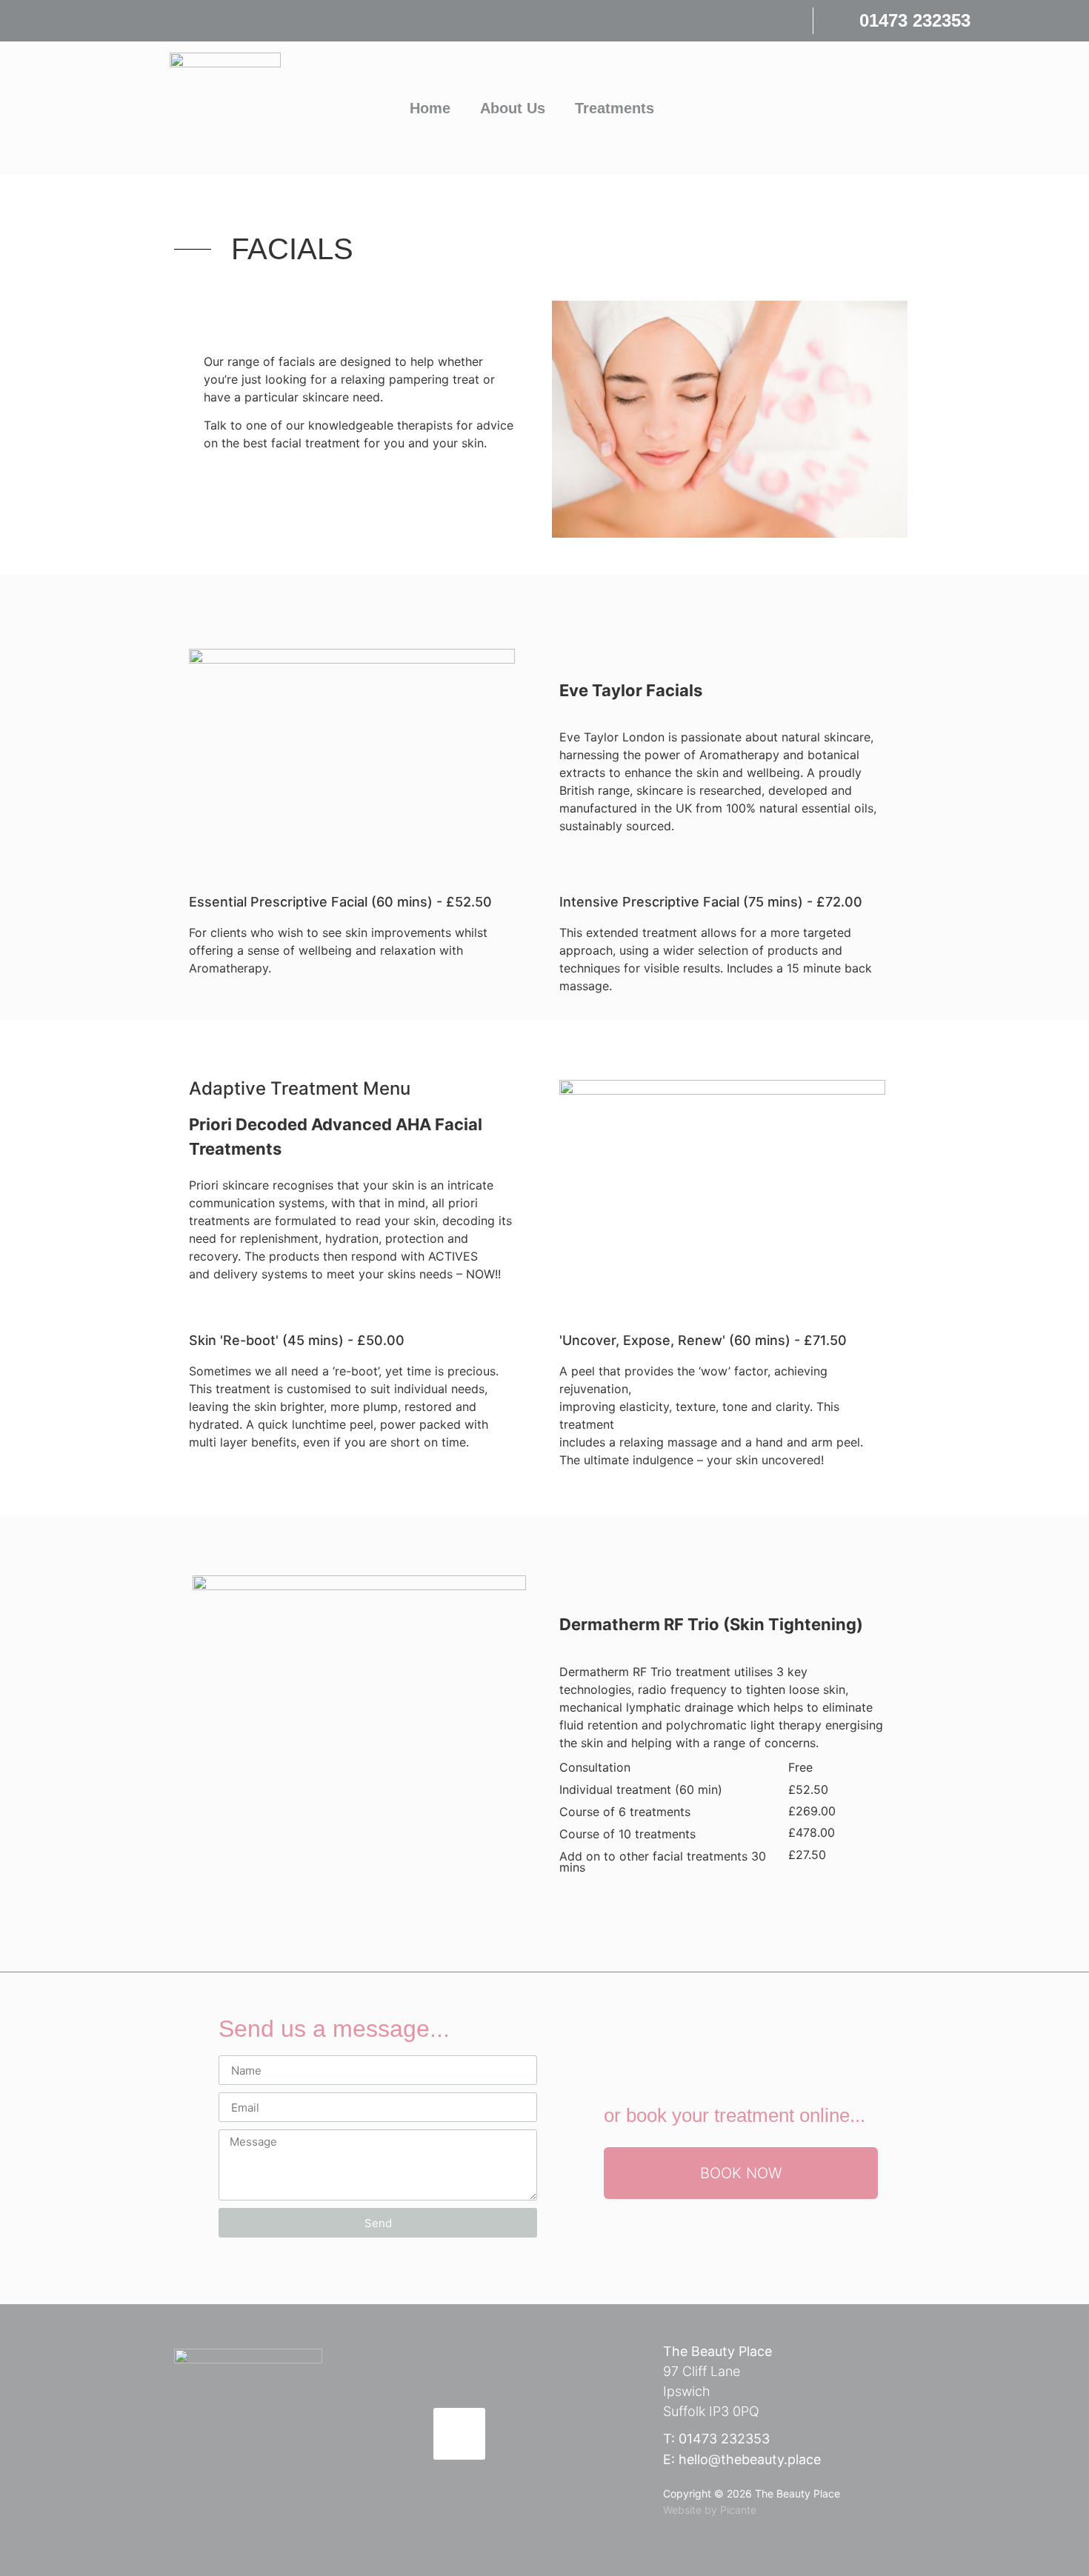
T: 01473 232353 (716, 2439)
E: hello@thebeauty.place (742, 2459)
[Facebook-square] (459, 2434)
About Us (513, 108)
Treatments (615, 108)
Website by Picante (710, 2510)
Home (430, 108)
